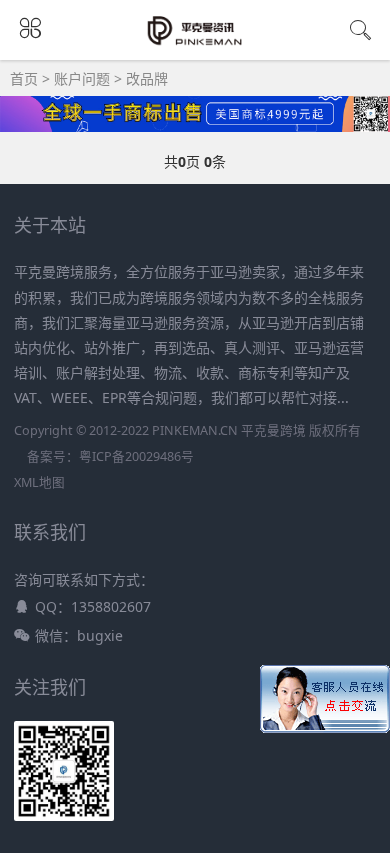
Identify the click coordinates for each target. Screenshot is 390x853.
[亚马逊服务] (195, 42)
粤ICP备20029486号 (136, 456)
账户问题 (82, 78)
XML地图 (39, 482)
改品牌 (147, 78)
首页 (24, 78)
